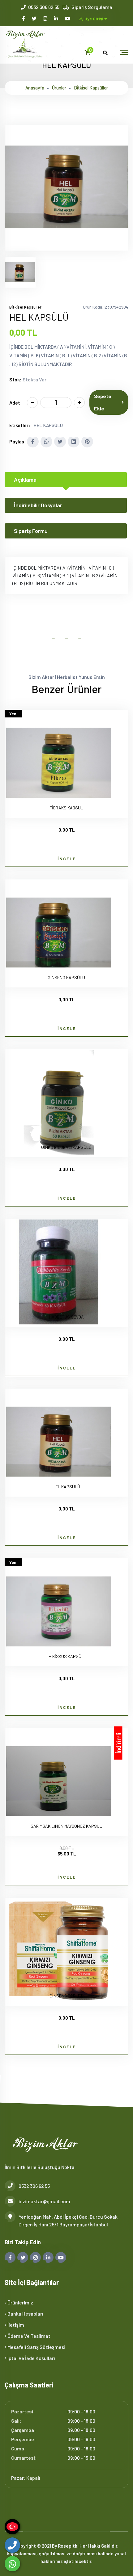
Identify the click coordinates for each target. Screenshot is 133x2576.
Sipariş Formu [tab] (31, 531)
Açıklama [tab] (25, 480)
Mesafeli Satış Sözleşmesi (36, 2347)
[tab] (20, 272)
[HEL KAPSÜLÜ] (66, 247)
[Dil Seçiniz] (12, 2527)
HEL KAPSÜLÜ (48, 425)
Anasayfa (35, 88)
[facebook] (24, 18)
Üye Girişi (94, 19)
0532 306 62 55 (44, 7)
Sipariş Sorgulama (92, 7)
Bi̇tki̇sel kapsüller (91, 88)
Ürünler (59, 88)
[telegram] (34, 18)
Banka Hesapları (25, 2314)
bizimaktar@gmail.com (44, 2201)
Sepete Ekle (103, 402)
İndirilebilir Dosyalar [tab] (38, 505)
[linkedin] (56, 18)
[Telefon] (12, 2545)
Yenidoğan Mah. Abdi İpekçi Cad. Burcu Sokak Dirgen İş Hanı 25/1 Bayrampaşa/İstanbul (68, 2221)
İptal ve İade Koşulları (31, 2358)
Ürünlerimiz (20, 2302)
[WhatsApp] (12, 2564)
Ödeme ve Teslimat (28, 2336)
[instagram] (46, 18)
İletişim (15, 2325)
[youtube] (68, 18)
